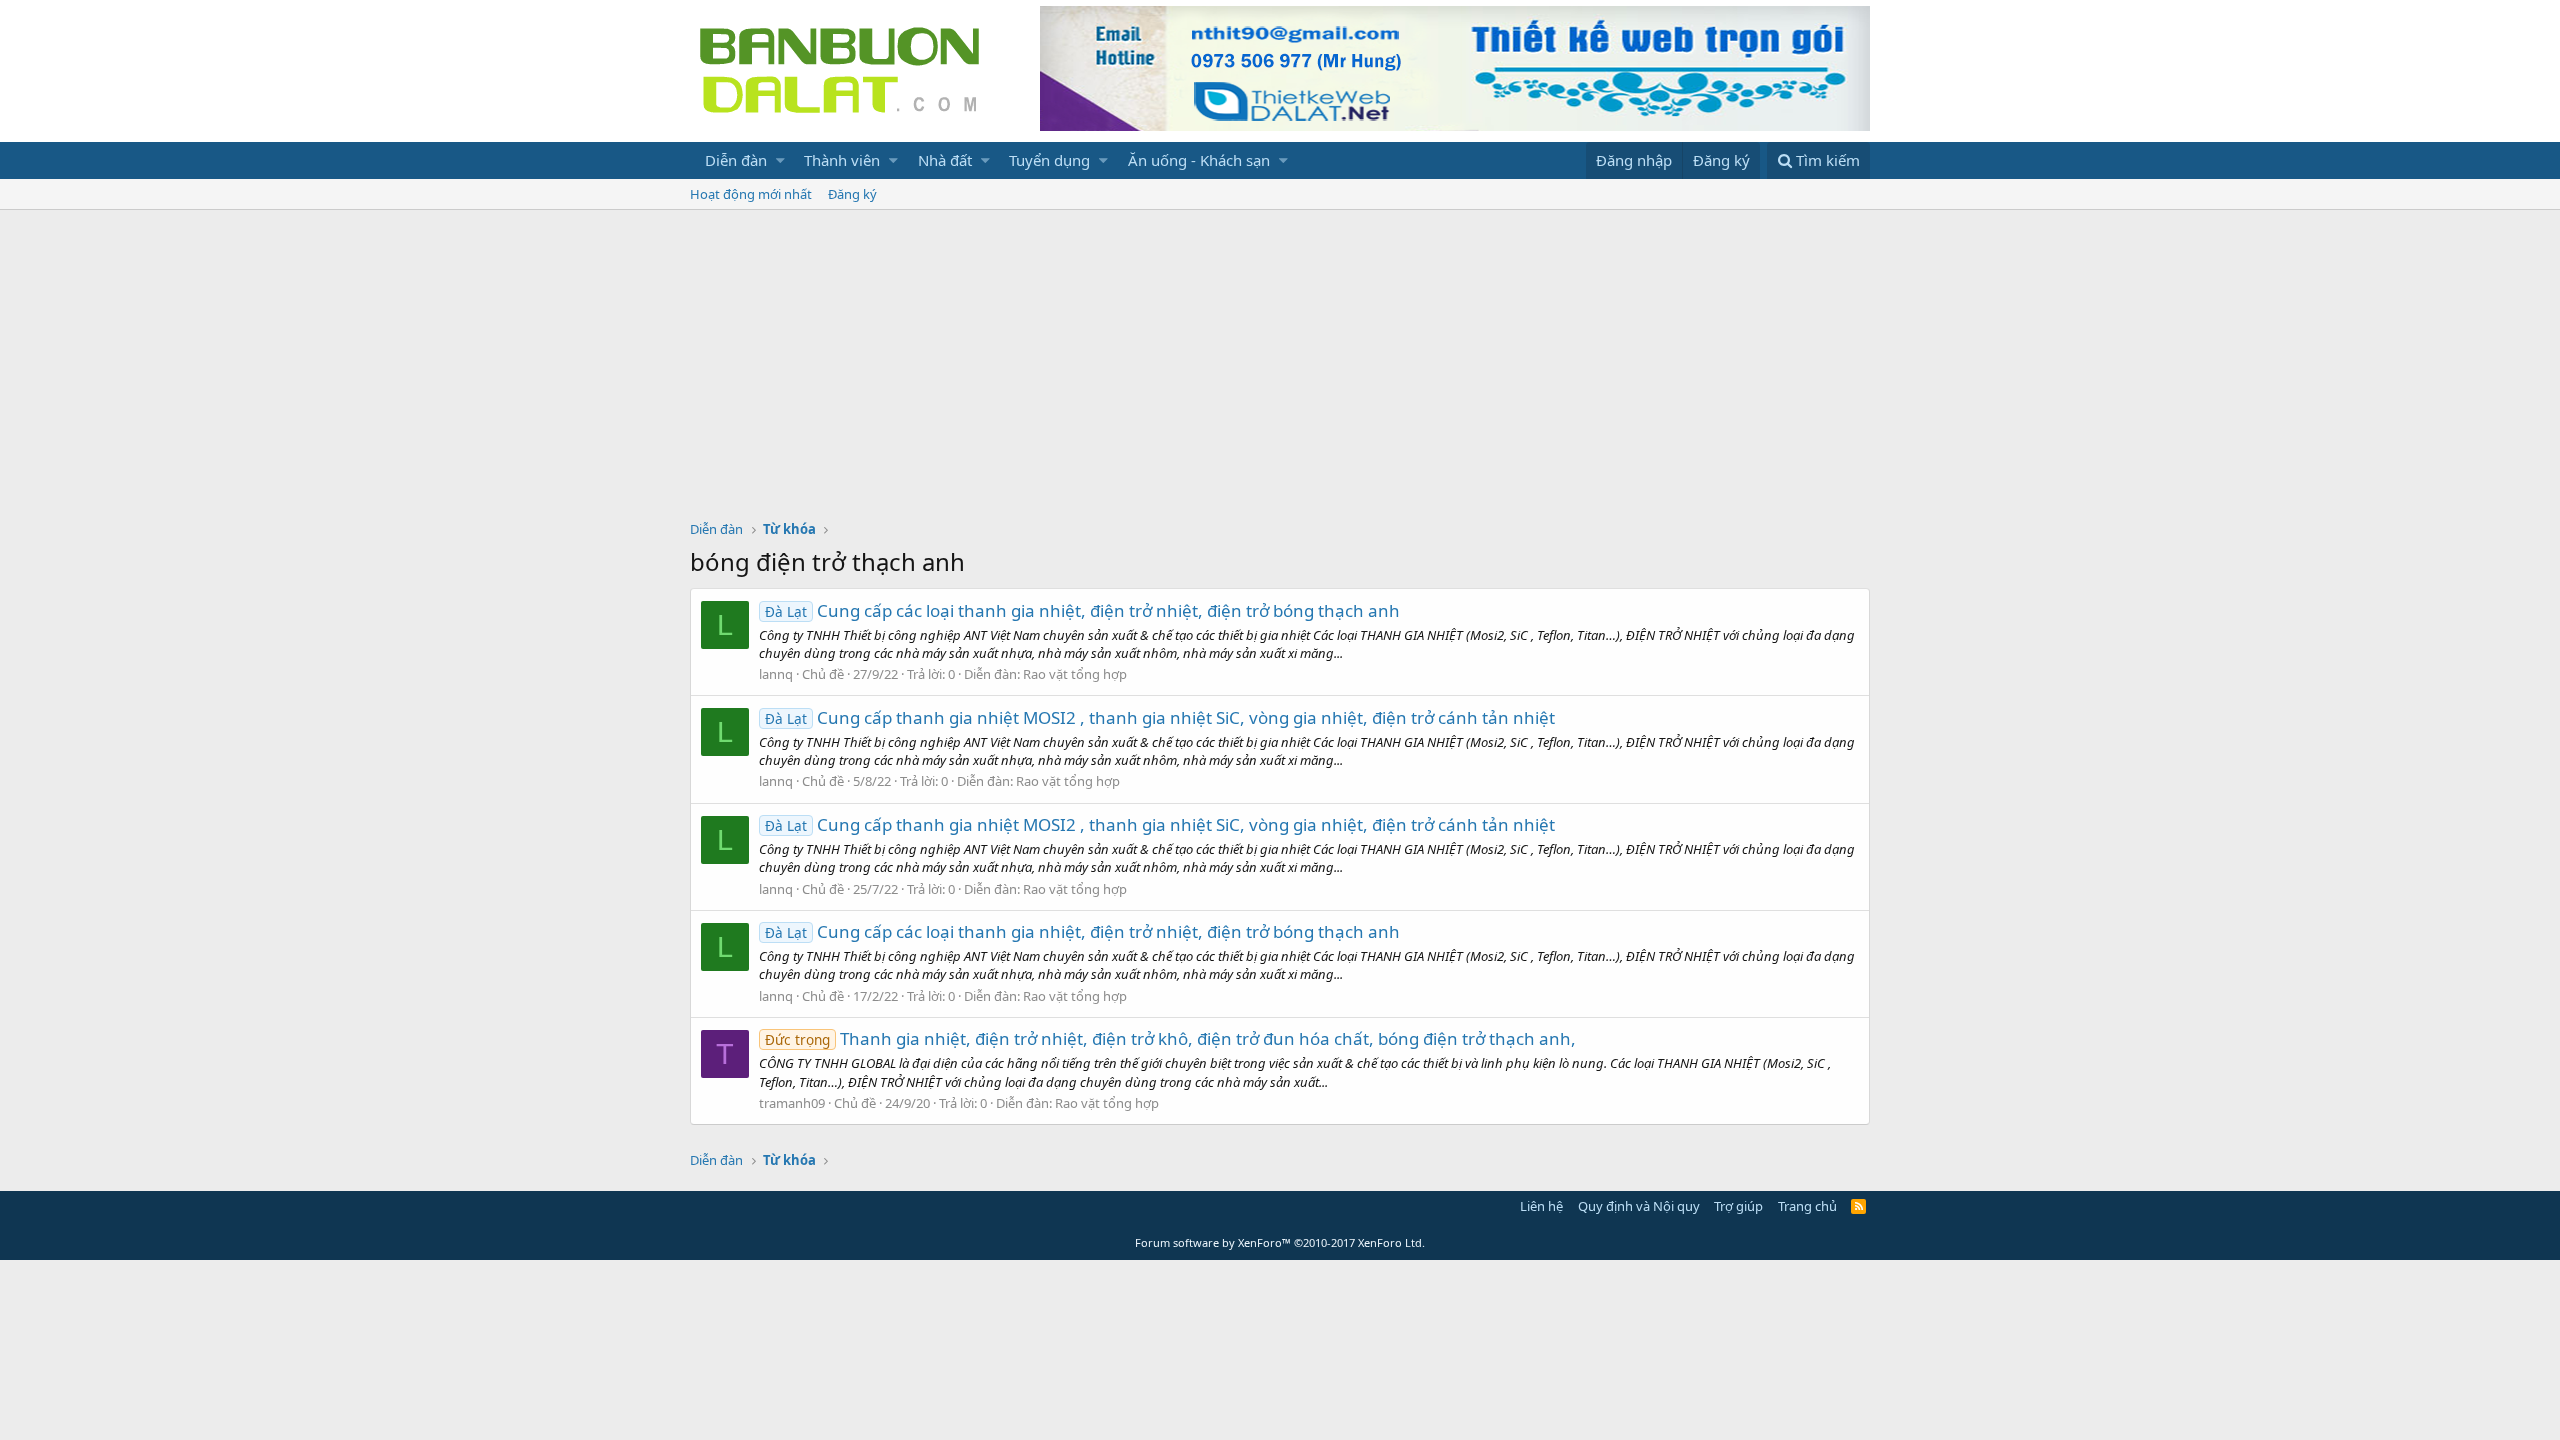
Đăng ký (852, 194)
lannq (776, 674)
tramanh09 (792, 1103)
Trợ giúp (1738, 1206)
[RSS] (1858, 1206)
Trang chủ (1807, 1206)
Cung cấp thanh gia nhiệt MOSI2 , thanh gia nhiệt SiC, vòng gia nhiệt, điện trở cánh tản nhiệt (1160, 717)
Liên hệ (1541, 1206)
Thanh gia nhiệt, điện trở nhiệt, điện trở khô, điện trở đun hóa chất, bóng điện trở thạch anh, (1170, 1038)
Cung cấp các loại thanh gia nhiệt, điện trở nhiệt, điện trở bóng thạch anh (1082, 610)
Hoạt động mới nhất (751, 194)
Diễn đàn (736, 160)
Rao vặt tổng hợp (1075, 674)
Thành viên (842, 160)
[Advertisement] (1280, 360)
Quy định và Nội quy (1639, 1206)
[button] (780, 160)
